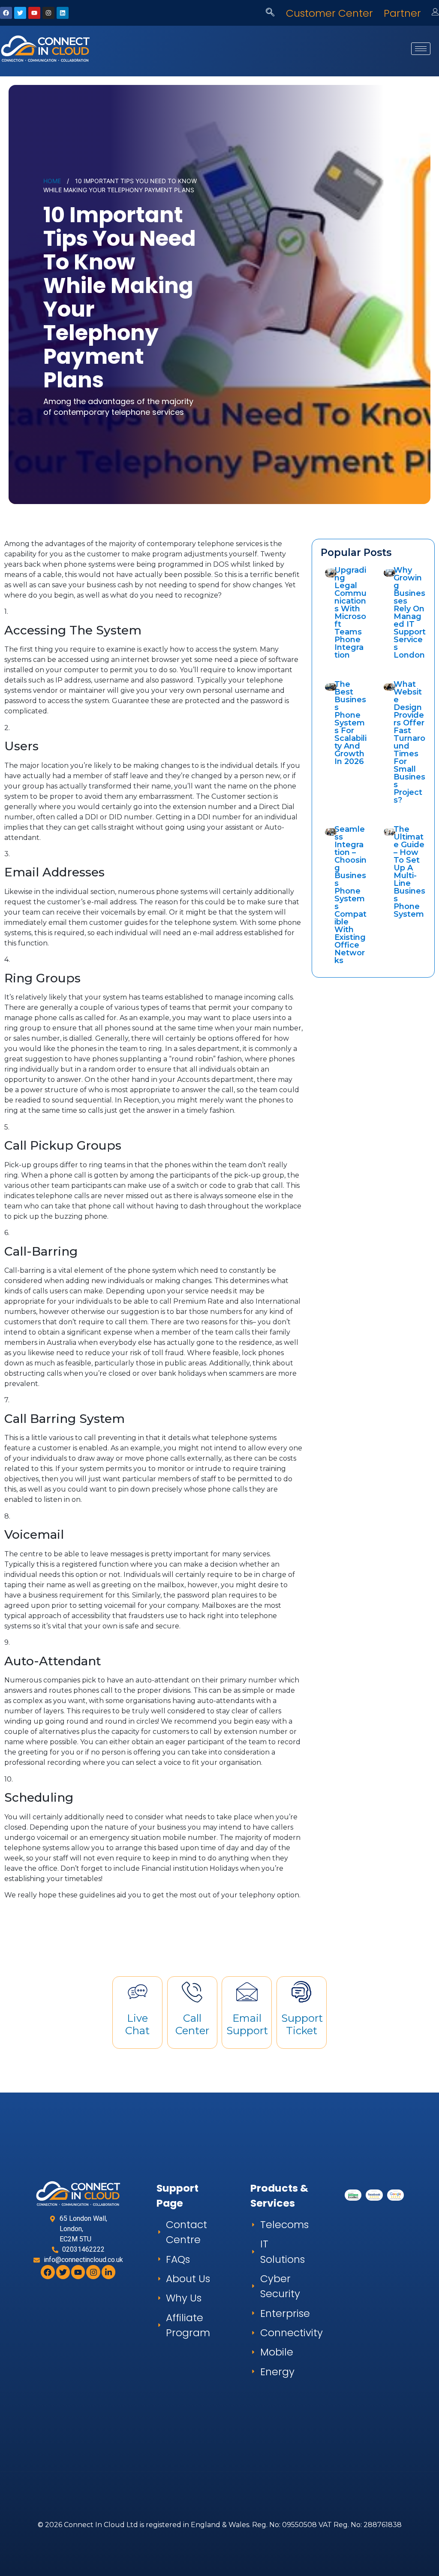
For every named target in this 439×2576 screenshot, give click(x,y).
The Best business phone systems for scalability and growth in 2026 (350, 723)
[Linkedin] (63, 13)
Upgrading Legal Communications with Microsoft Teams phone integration (350, 613)
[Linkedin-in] (108, 2272)
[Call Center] (192, 1992)
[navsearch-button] (270, 13)
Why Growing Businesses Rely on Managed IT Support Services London (410, 613)
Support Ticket (302, 2024)
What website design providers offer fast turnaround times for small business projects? (409, 742)
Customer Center (329, 13)
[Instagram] (48, 13)
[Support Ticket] (301, 1992)
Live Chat (137, 2024)
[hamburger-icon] (421, 49)
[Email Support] (247, 1992)
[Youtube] (34, 13)
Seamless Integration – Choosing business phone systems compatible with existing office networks (350, 895)
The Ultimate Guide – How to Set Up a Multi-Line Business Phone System (409, 872)
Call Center (192, 2024)
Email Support (247, 2024)
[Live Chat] (138, 1992)
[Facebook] (6, 13)
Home (52, 181)
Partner (402, 13)
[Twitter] (20, 13)
